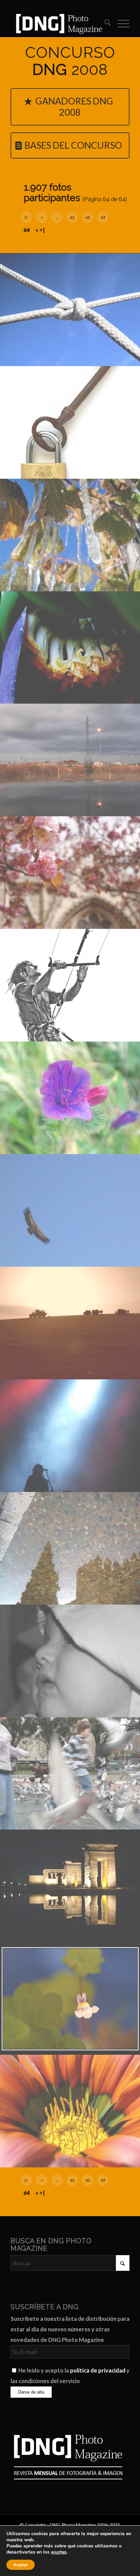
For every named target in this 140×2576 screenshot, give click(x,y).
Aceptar (21, 2565)
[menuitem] (104, 23)
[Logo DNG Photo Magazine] (58, 23)
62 (88, 217)
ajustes (59, 2552)
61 (72, 217)
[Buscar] (104, 23)
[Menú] (120, 23)
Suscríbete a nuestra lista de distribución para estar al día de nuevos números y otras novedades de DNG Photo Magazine (70, 2329)
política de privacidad (98, 2370)
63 (103, 217)
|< (26, 217)
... (57, 217)
